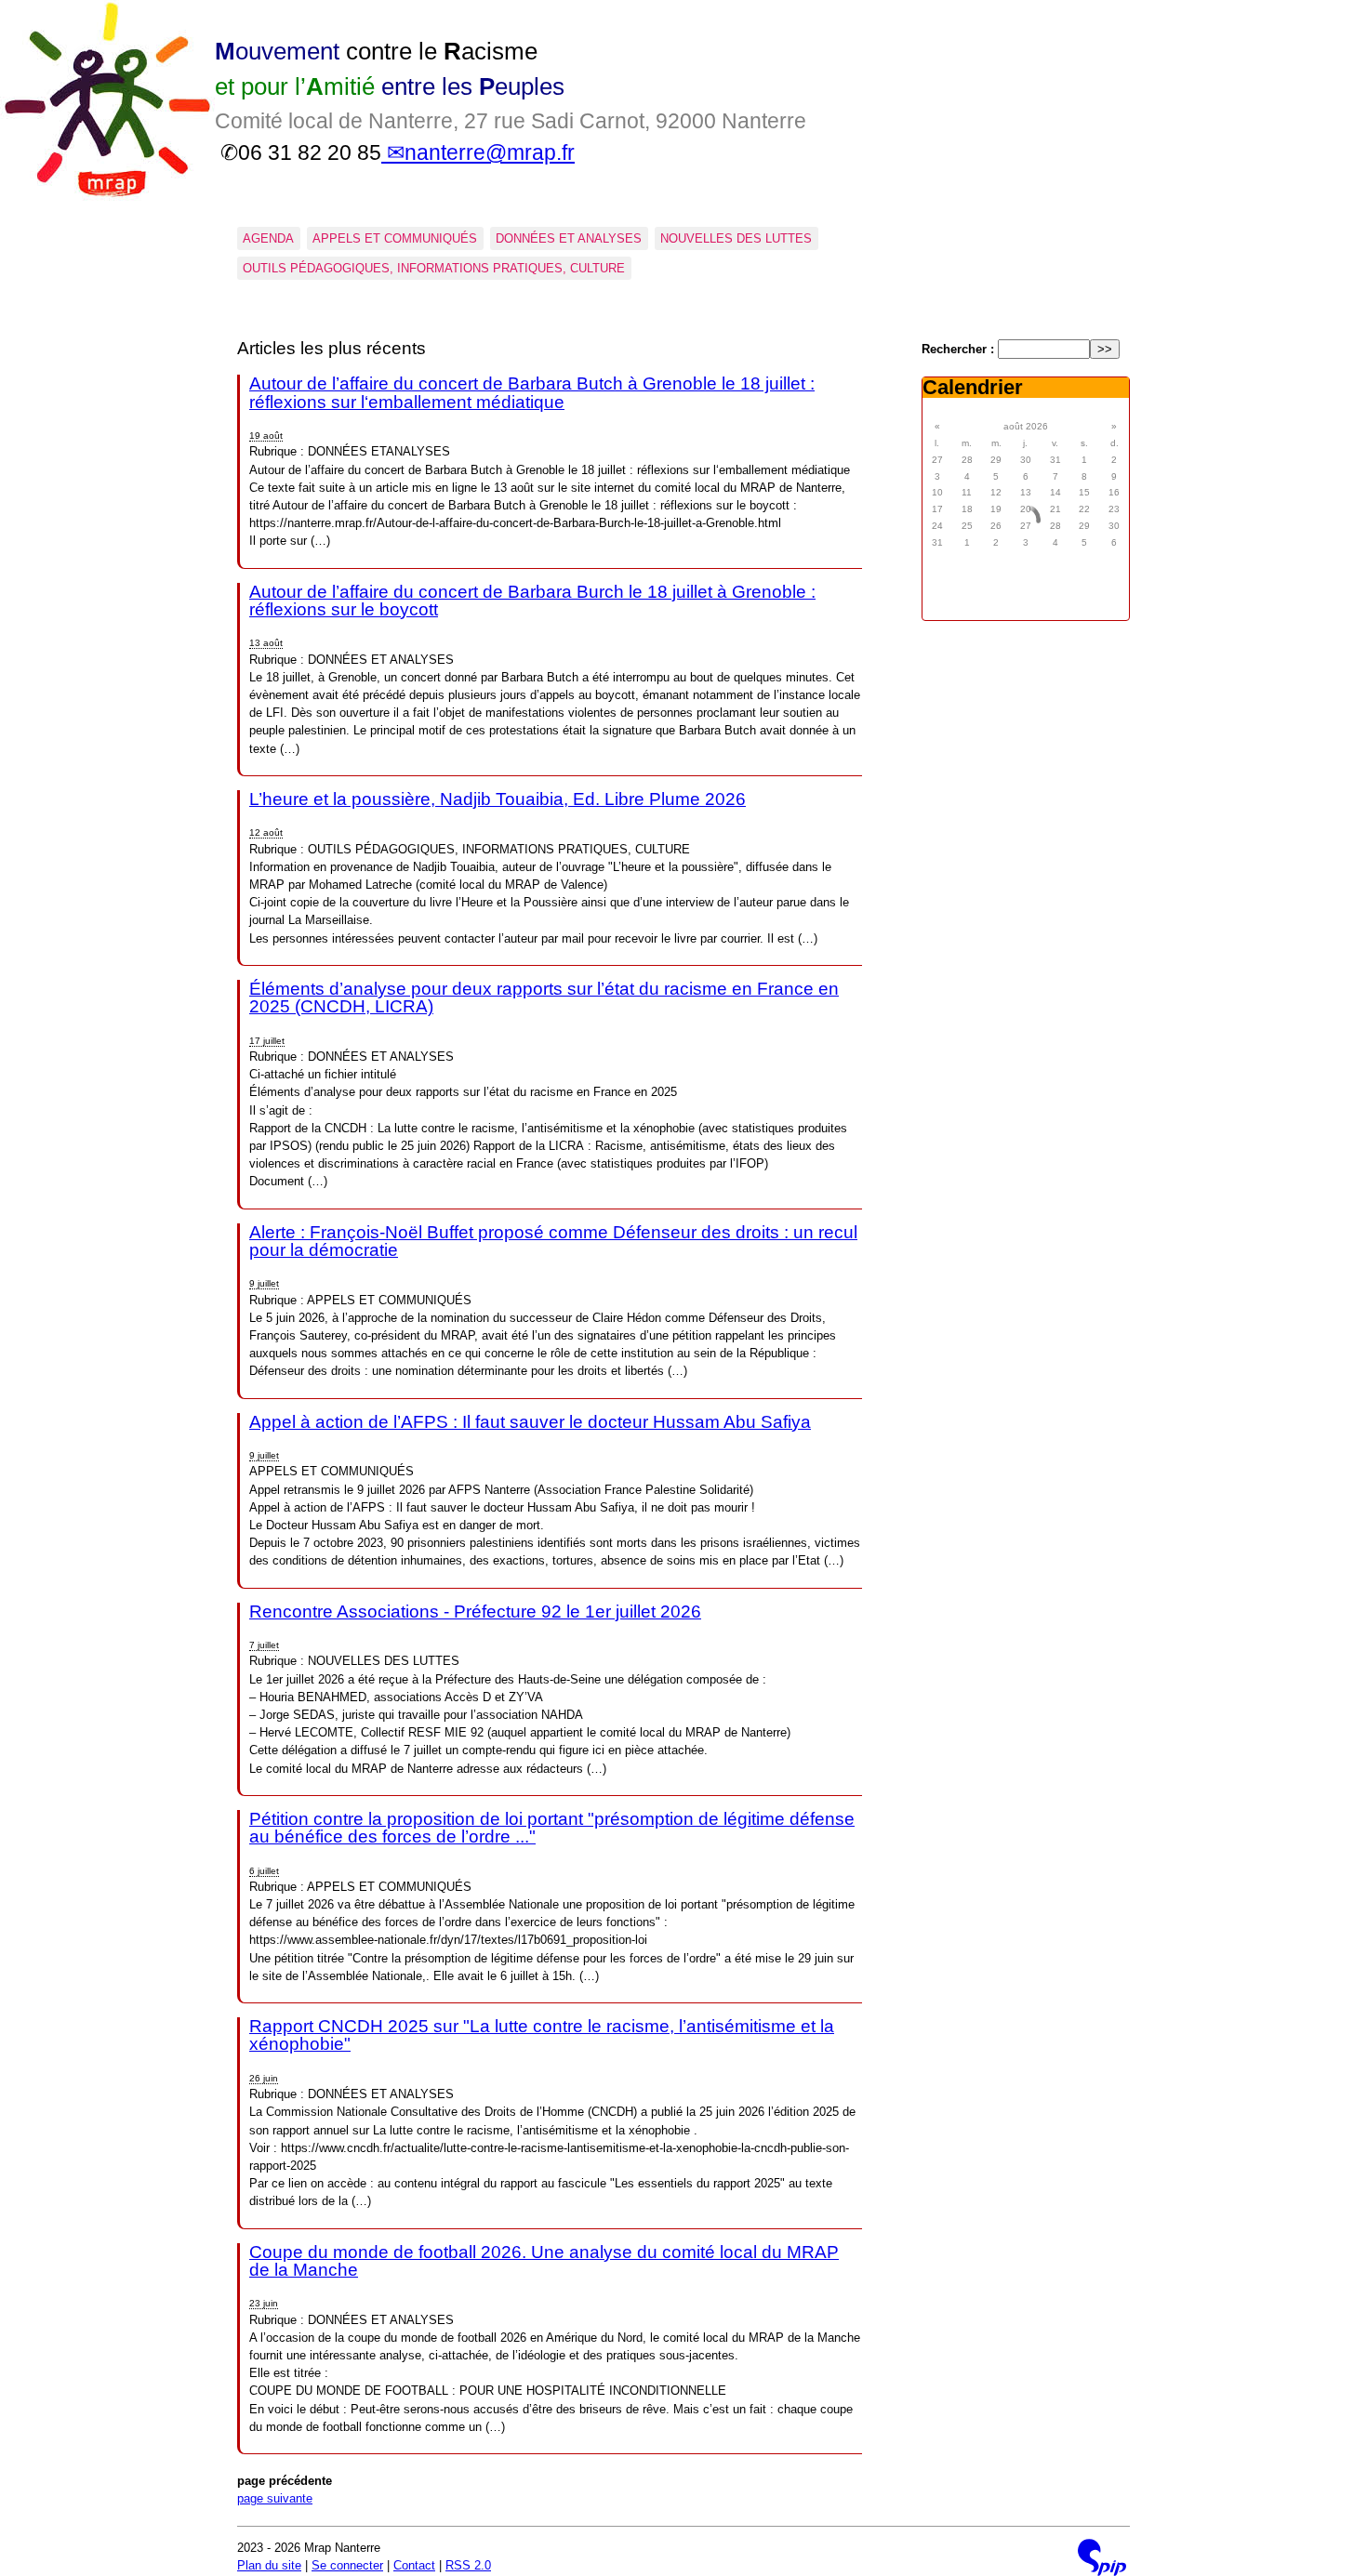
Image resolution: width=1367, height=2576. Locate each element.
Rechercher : (958, 349)
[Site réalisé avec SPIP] (1102, 2557)
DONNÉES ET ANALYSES (569, 238)
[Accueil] (107, 198)
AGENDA (268, 238)
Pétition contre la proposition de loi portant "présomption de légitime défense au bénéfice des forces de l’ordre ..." (552, 1828)
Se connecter (347, 2565)
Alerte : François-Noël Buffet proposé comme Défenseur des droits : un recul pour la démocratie (553, 1241)
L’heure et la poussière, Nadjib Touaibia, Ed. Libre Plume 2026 (498, 799)
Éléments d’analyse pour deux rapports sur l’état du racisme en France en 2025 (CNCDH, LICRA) (544, 997)
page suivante (275, 2498)
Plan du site (269, 2565)
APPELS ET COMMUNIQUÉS (395, 238)
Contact (414, 2565)
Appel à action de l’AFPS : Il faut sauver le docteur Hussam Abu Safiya (530, 1422)
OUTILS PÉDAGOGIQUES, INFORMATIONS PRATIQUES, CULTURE (434, 268)
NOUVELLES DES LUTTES (736, 238)
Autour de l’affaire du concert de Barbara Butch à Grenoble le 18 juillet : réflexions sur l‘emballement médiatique (532, 392)
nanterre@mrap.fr (490, 152)
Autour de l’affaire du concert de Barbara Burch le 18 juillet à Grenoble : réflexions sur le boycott (532, 601)
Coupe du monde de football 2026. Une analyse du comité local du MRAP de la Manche (544, 2261)
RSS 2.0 (468, 2565)
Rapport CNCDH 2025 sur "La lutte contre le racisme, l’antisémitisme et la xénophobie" (542, 2035)
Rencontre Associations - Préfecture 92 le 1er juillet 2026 (475, 1612)
